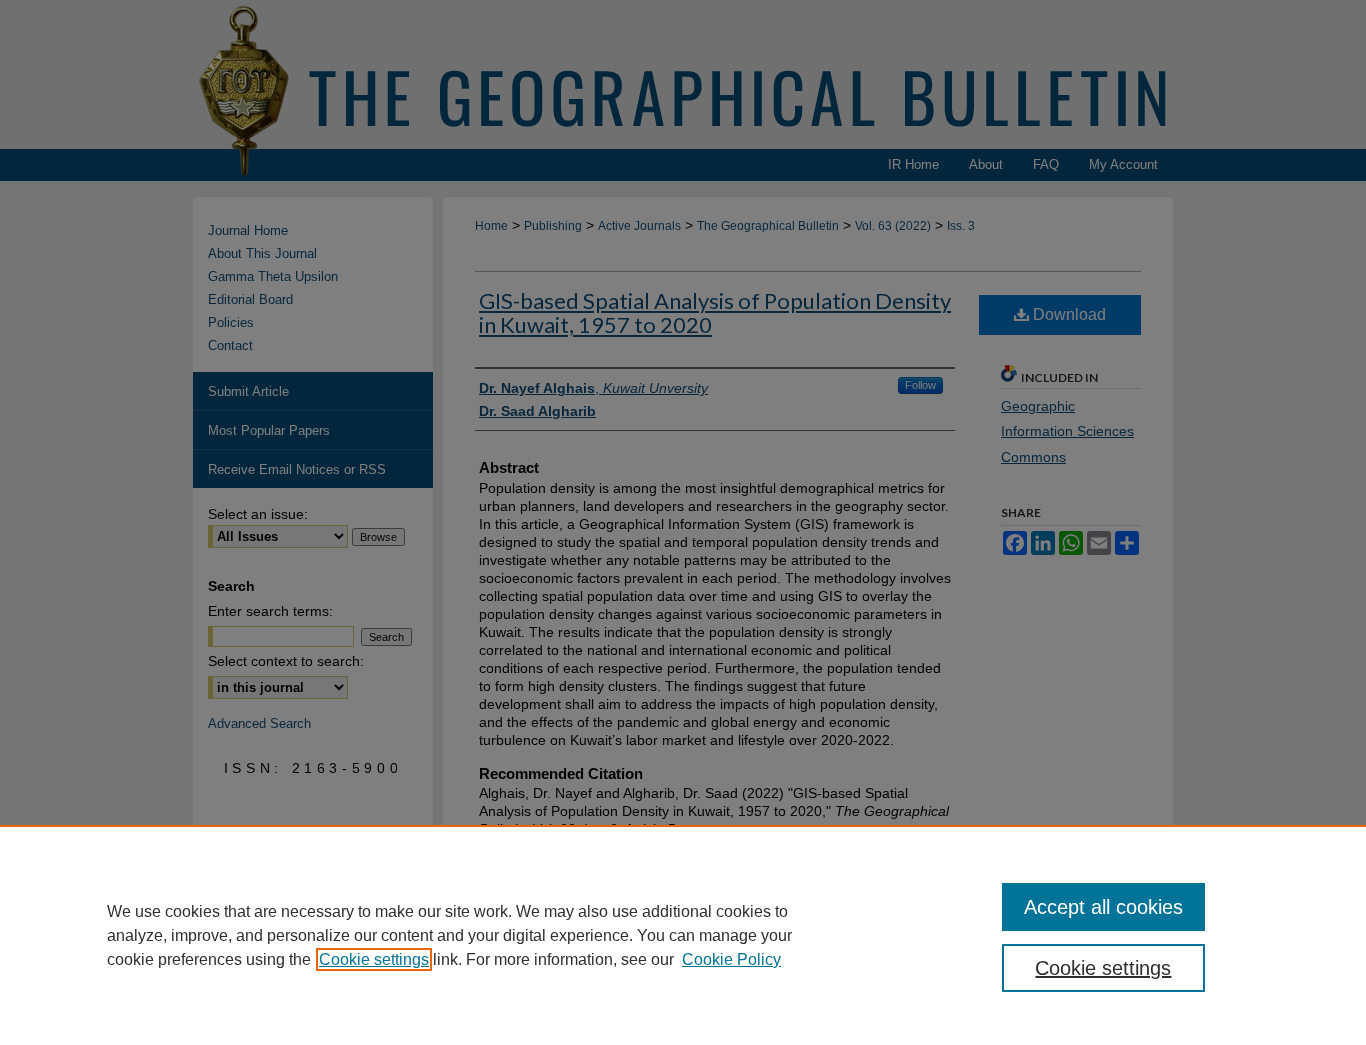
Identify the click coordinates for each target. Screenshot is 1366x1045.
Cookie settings (374, 959)
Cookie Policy (731, 959)
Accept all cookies (1103, 907)
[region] (683, 935)
